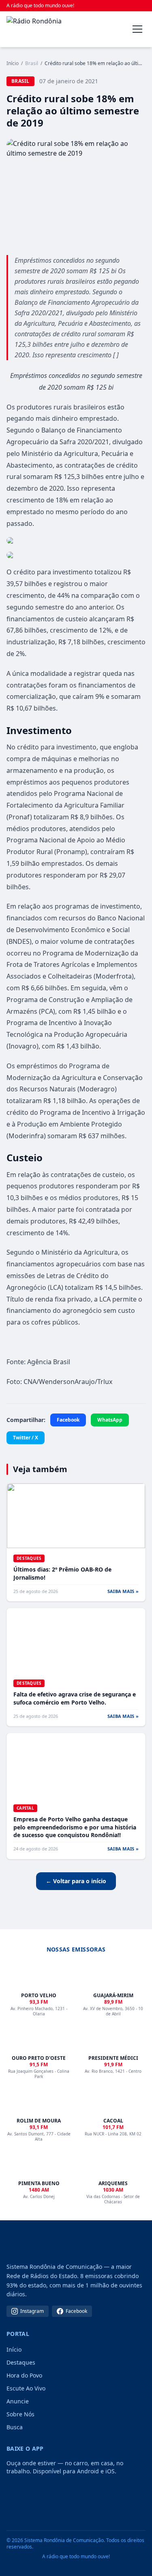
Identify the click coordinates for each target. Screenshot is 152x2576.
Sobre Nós (20, 2414)
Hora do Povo (24, 2375)
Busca (15, 2427)
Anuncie (18, 2401)
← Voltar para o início (76, 1881)
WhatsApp (110, 1420)
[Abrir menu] (137, 29)
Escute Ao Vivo (26, 2388)
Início (13, 63)
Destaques (21, 2362)
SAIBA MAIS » (123, 1591)
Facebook (68, 1420)
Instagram (32, 2311)
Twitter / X (26, 1438)
